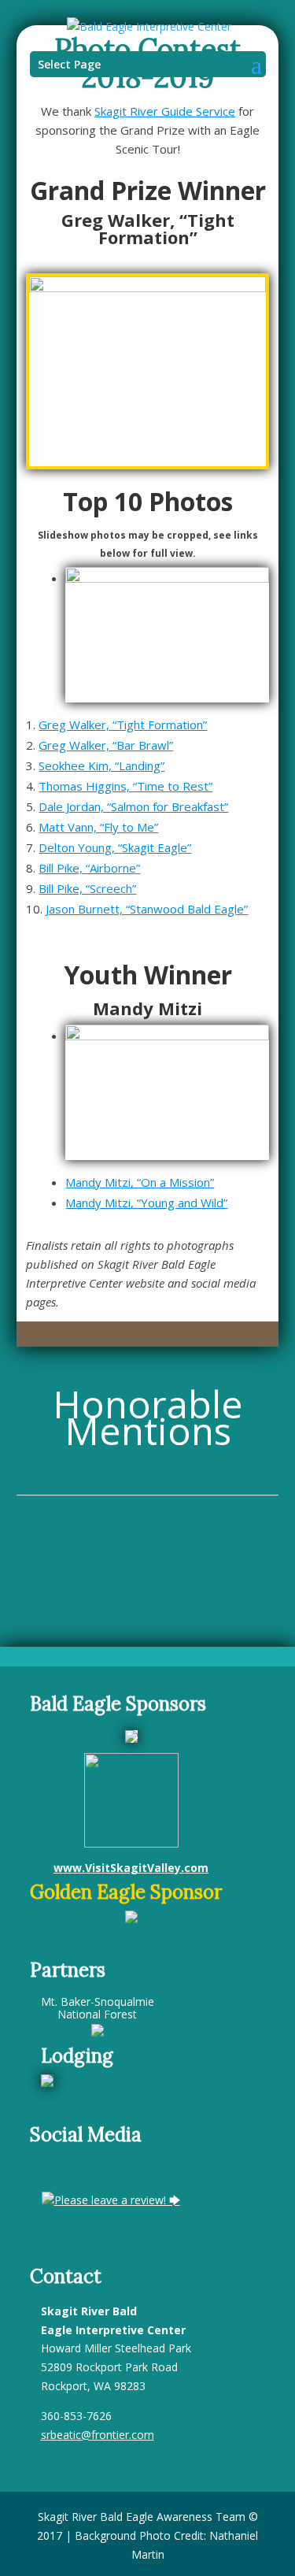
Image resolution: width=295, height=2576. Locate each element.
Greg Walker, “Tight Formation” (123, 725)
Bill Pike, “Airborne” (89, 868)
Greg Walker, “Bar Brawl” (106, 745)
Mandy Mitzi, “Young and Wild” (146, 1203)
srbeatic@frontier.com (98, 2435)
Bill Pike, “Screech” (87, 888)
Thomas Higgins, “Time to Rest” (125, 786)
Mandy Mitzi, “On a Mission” (140, 1182)
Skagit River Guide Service (165, 111)
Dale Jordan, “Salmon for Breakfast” (133, 806)
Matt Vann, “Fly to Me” (98, 827)
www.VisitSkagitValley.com (131, 1868)
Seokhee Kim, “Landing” (101, 765)
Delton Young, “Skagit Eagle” (115, 847)
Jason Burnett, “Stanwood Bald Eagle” (147, 909)
